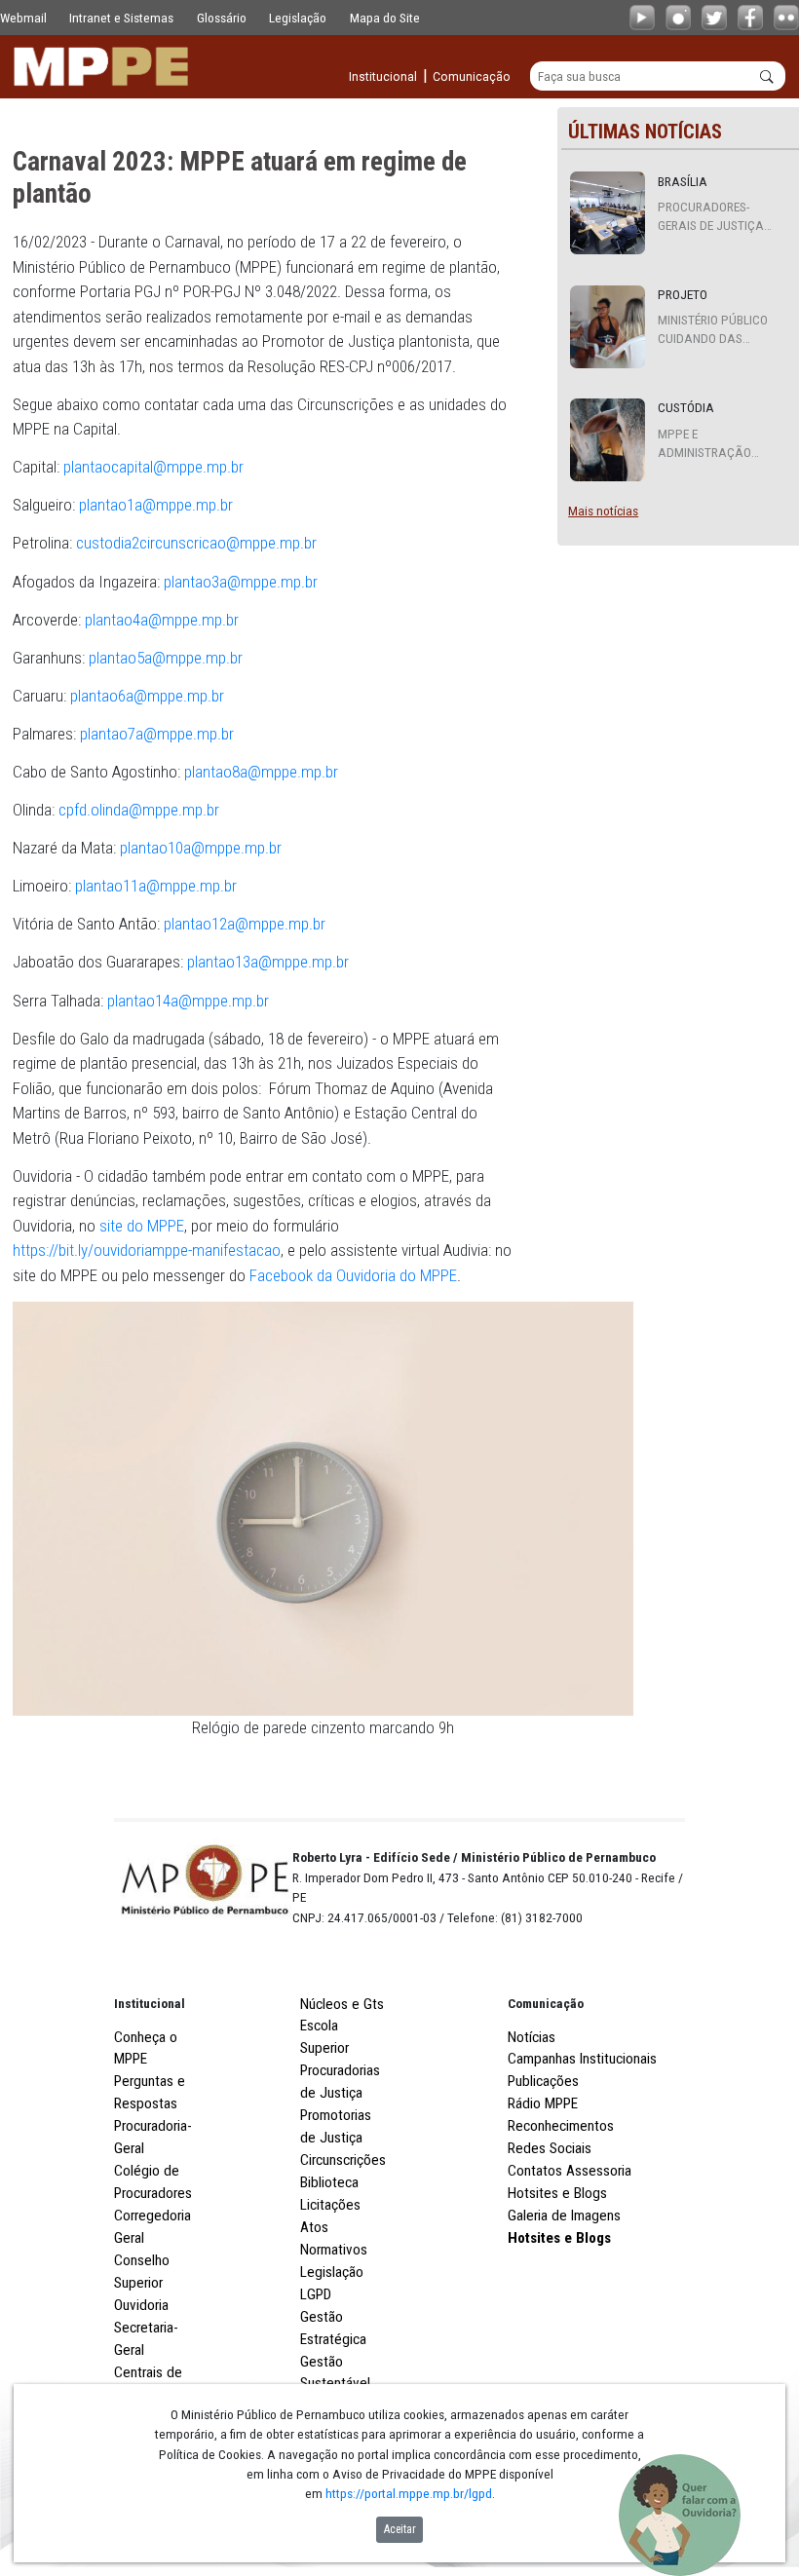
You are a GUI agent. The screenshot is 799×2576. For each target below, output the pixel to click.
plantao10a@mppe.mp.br (201, 848)
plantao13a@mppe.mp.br (268, 962)
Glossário (222, 18)
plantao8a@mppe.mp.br (261, 772)
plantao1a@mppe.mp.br (156, 505)
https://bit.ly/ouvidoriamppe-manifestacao (147, 1250)
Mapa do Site (385, 18)
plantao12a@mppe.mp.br (245, 924)
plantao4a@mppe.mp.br (162, 620)
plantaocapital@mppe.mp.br (153, 467)
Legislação (298, 18)
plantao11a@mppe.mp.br (156, 886)
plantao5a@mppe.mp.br (166, 658)
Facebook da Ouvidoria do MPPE (353, 1275)
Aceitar (400, 2529)
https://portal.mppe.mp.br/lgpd (409, 2493)
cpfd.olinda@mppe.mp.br (139, 810)
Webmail (23, 18)
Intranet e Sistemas (121, 18)
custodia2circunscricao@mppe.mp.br (196, 543)
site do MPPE (142, 1226)
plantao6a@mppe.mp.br (147, 696)
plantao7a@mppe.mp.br (157, 734)
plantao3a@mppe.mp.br (241, 582)
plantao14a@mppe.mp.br (188, 1001)
